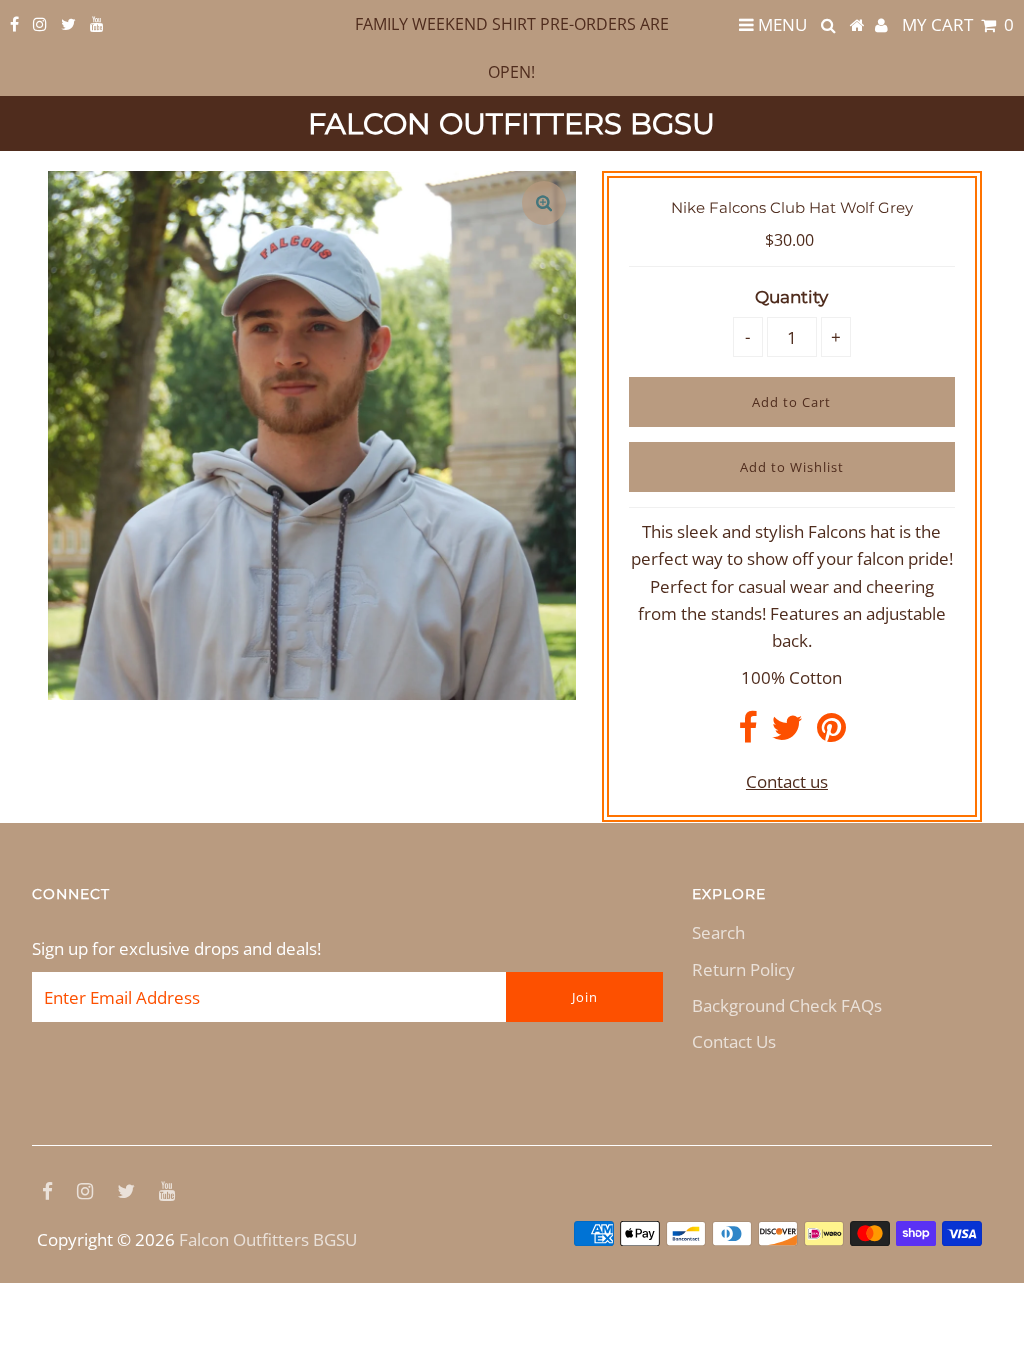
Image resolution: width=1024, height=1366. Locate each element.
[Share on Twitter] (787, 733)
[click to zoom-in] (544, 203)
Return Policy (743, 969)
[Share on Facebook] (747, 733)
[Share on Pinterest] (831, 733)
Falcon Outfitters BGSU (511, 123)
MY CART (958, 24)
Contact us (787, 781)
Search (718, 932)
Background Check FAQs (787, 1005)
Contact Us (734, 1041)
